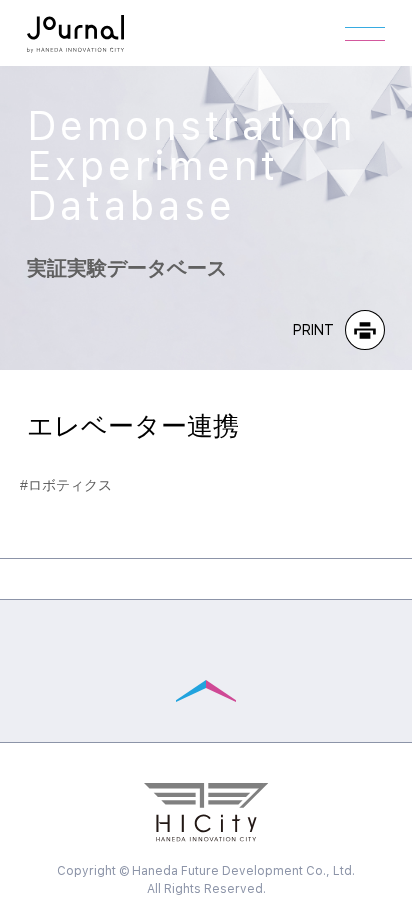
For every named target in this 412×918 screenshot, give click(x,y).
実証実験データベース (191, 192)
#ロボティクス (66, 485)
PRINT (314, 330)
